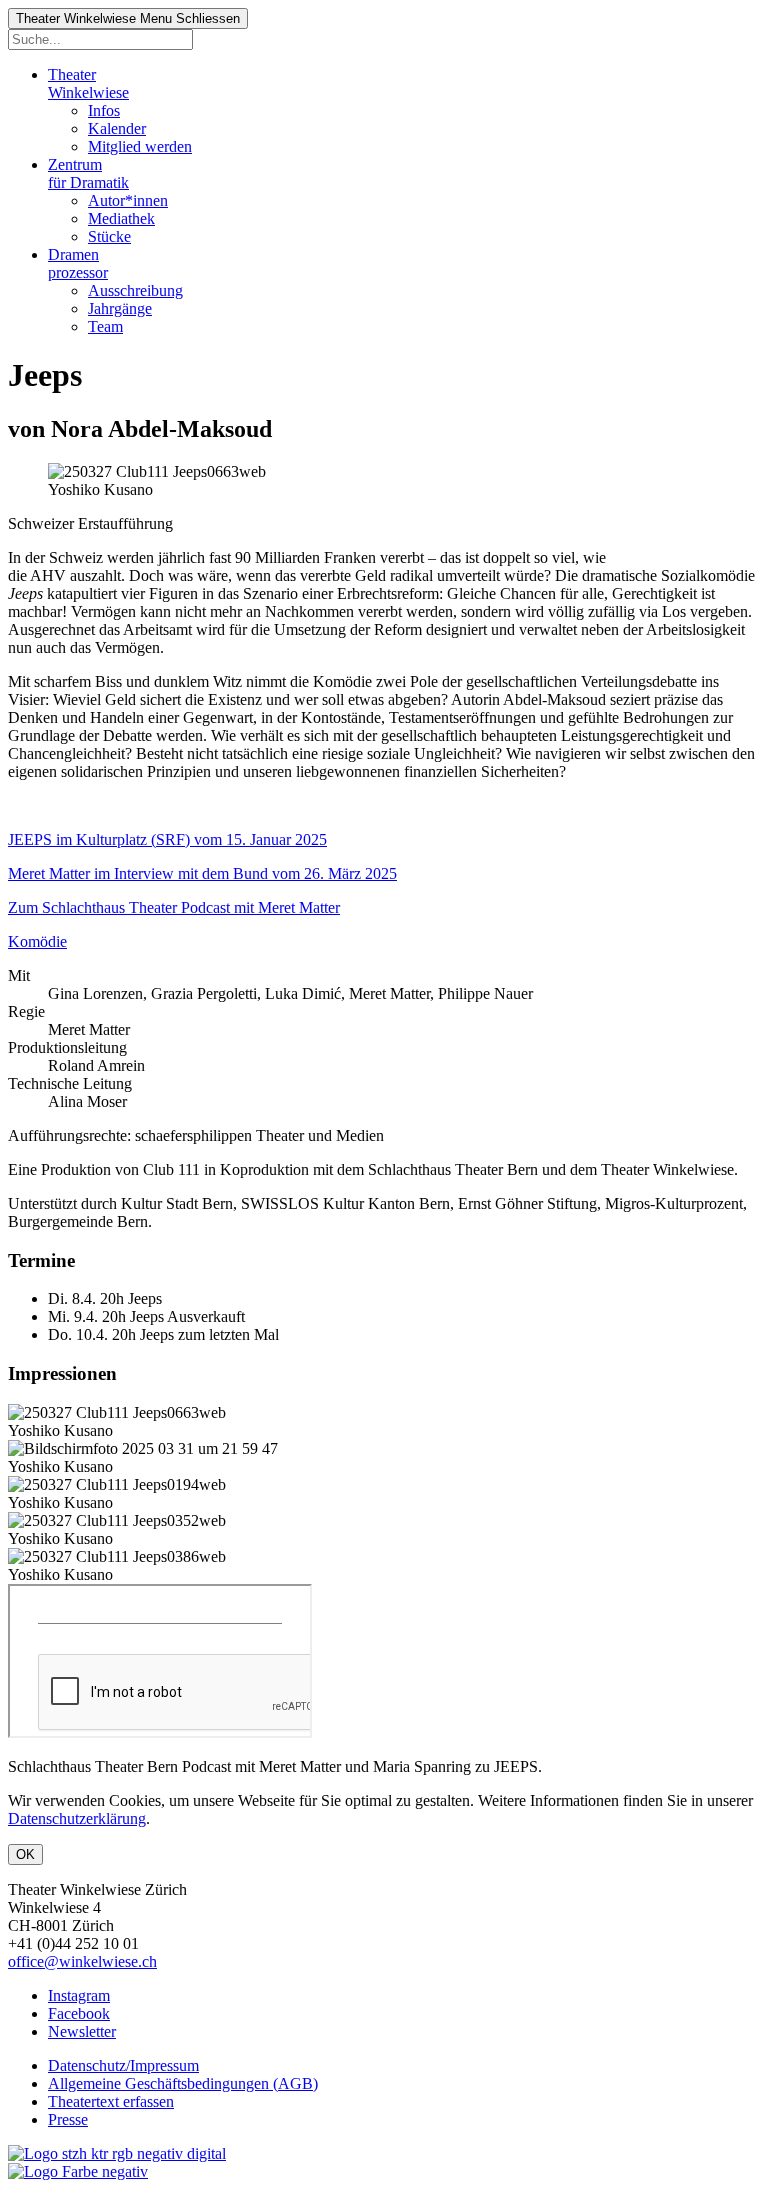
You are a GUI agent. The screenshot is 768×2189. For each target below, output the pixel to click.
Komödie (37, 941)
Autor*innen (128, 200)
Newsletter (82, 2031)
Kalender (117, 128)
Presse (68, 2119)
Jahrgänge (120, 308)
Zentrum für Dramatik (88, 173)
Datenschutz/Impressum (123, 2065)
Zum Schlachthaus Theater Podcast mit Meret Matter (174, 907)
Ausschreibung (135, 290)
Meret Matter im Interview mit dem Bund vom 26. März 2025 (202, 873)
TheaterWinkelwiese (88, 83)
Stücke (109, 236)
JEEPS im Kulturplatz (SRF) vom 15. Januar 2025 (167, 839)
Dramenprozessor (78, 263)
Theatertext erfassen (111, 2101)
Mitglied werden (140, 146)
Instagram (79, 1995)
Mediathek (121, 218)
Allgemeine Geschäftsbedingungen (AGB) (183, 2083)
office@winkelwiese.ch (82, 1961)
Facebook (79, 2013)
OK (25, 1854)
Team (105, 326)
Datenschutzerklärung (77, 1818)
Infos (104, 110)
